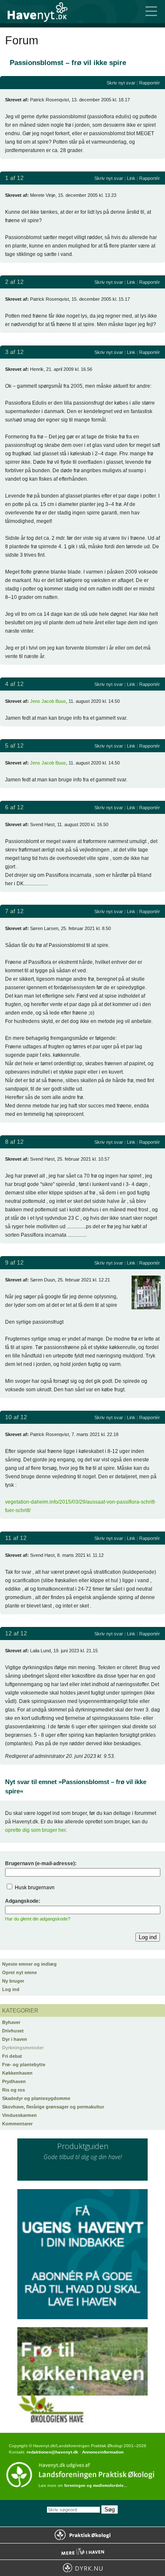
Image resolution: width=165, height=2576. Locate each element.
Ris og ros (14, 2090)
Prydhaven (14, 2081)
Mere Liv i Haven (82, 2552)
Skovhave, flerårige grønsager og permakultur (53, 2107)
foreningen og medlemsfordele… (96, 2486)
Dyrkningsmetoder (23, 2048)
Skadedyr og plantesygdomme (36, 2098)
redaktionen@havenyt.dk (52, 2452)
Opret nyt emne (19, 1972)
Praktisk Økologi (82, 2535)
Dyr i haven (15, 2039)
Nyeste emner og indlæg (29, 1964)
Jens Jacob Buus (48, 701)
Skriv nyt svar (121, 83)
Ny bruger (13, 1981)
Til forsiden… (42, 12)
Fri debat (12, 2056)
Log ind (11, 1989)
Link (131, 178)
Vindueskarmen (19, 2115)
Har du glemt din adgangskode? (38, 1919)
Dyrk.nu (82, 2568)
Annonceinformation (103, 2452)
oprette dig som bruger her (35, 1830)
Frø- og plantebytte (24, 2065)
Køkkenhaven (17, 2073)
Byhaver (11, 2022)
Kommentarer (17, 2124)
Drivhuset (13, 2031)
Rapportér (150, 83)
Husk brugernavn (35, 1888)
